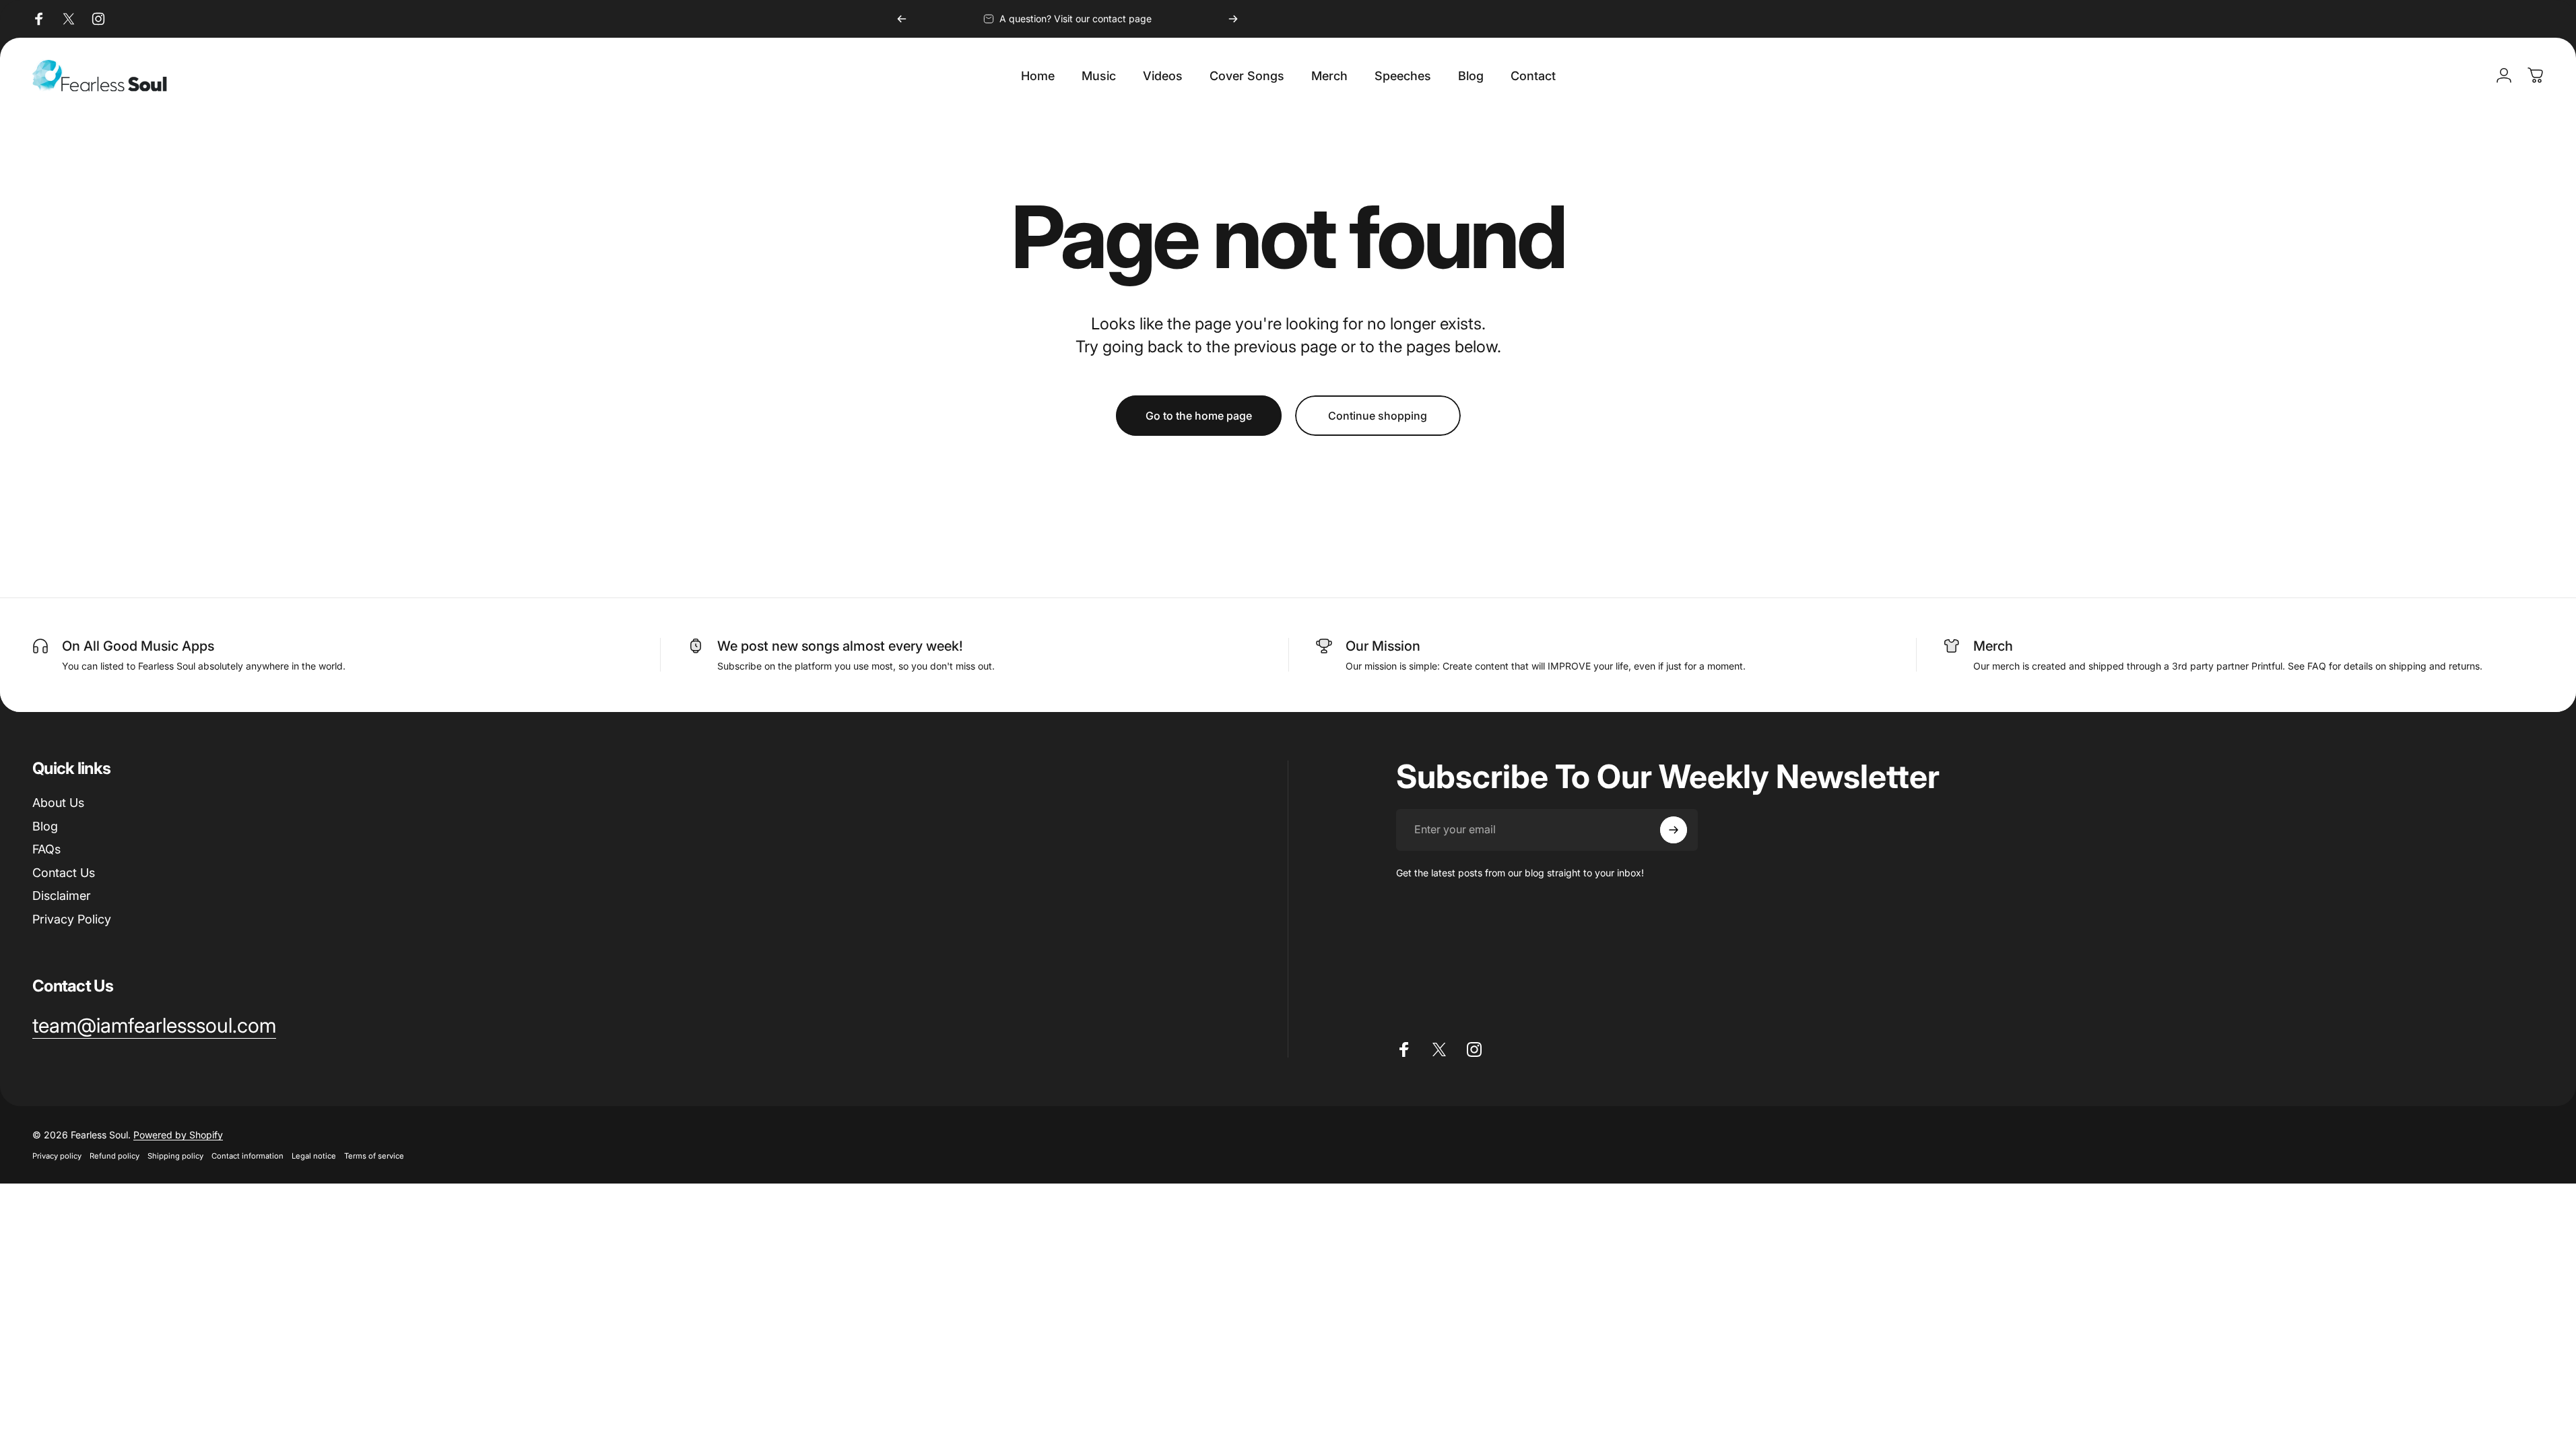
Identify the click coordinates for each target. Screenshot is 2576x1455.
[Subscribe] (1674, 830)
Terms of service (374, 1156)
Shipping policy (175, 1156)
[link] (154, 1026)
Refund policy (114, 1156)
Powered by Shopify (178, 1135)
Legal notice (314, 1156)
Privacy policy (57, 1156)
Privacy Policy (72, 919)
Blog (45, 826)
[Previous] (902, 19)
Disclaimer (62, 896)
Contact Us (64, 873)
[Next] (1233, 19)
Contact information (247, 1156)
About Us (58, 803)
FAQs (46, 849)
